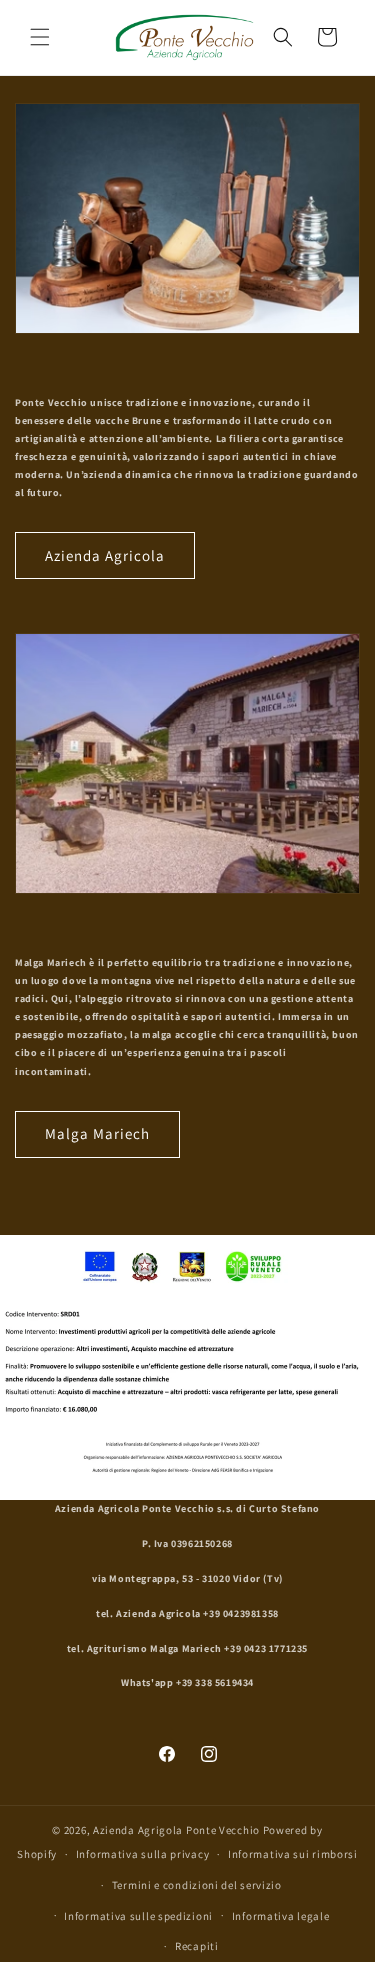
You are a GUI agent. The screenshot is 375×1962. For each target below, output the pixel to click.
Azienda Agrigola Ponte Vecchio (176, 1830)
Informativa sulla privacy (143, 1854)
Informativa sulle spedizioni (138, 1916)
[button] (40, 37)
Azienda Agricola (105, 555)
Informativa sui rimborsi (293, 1854)
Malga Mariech (97, 1133)
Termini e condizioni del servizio (197, 1885)
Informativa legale (281, 1916)
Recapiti (197, 1946)
